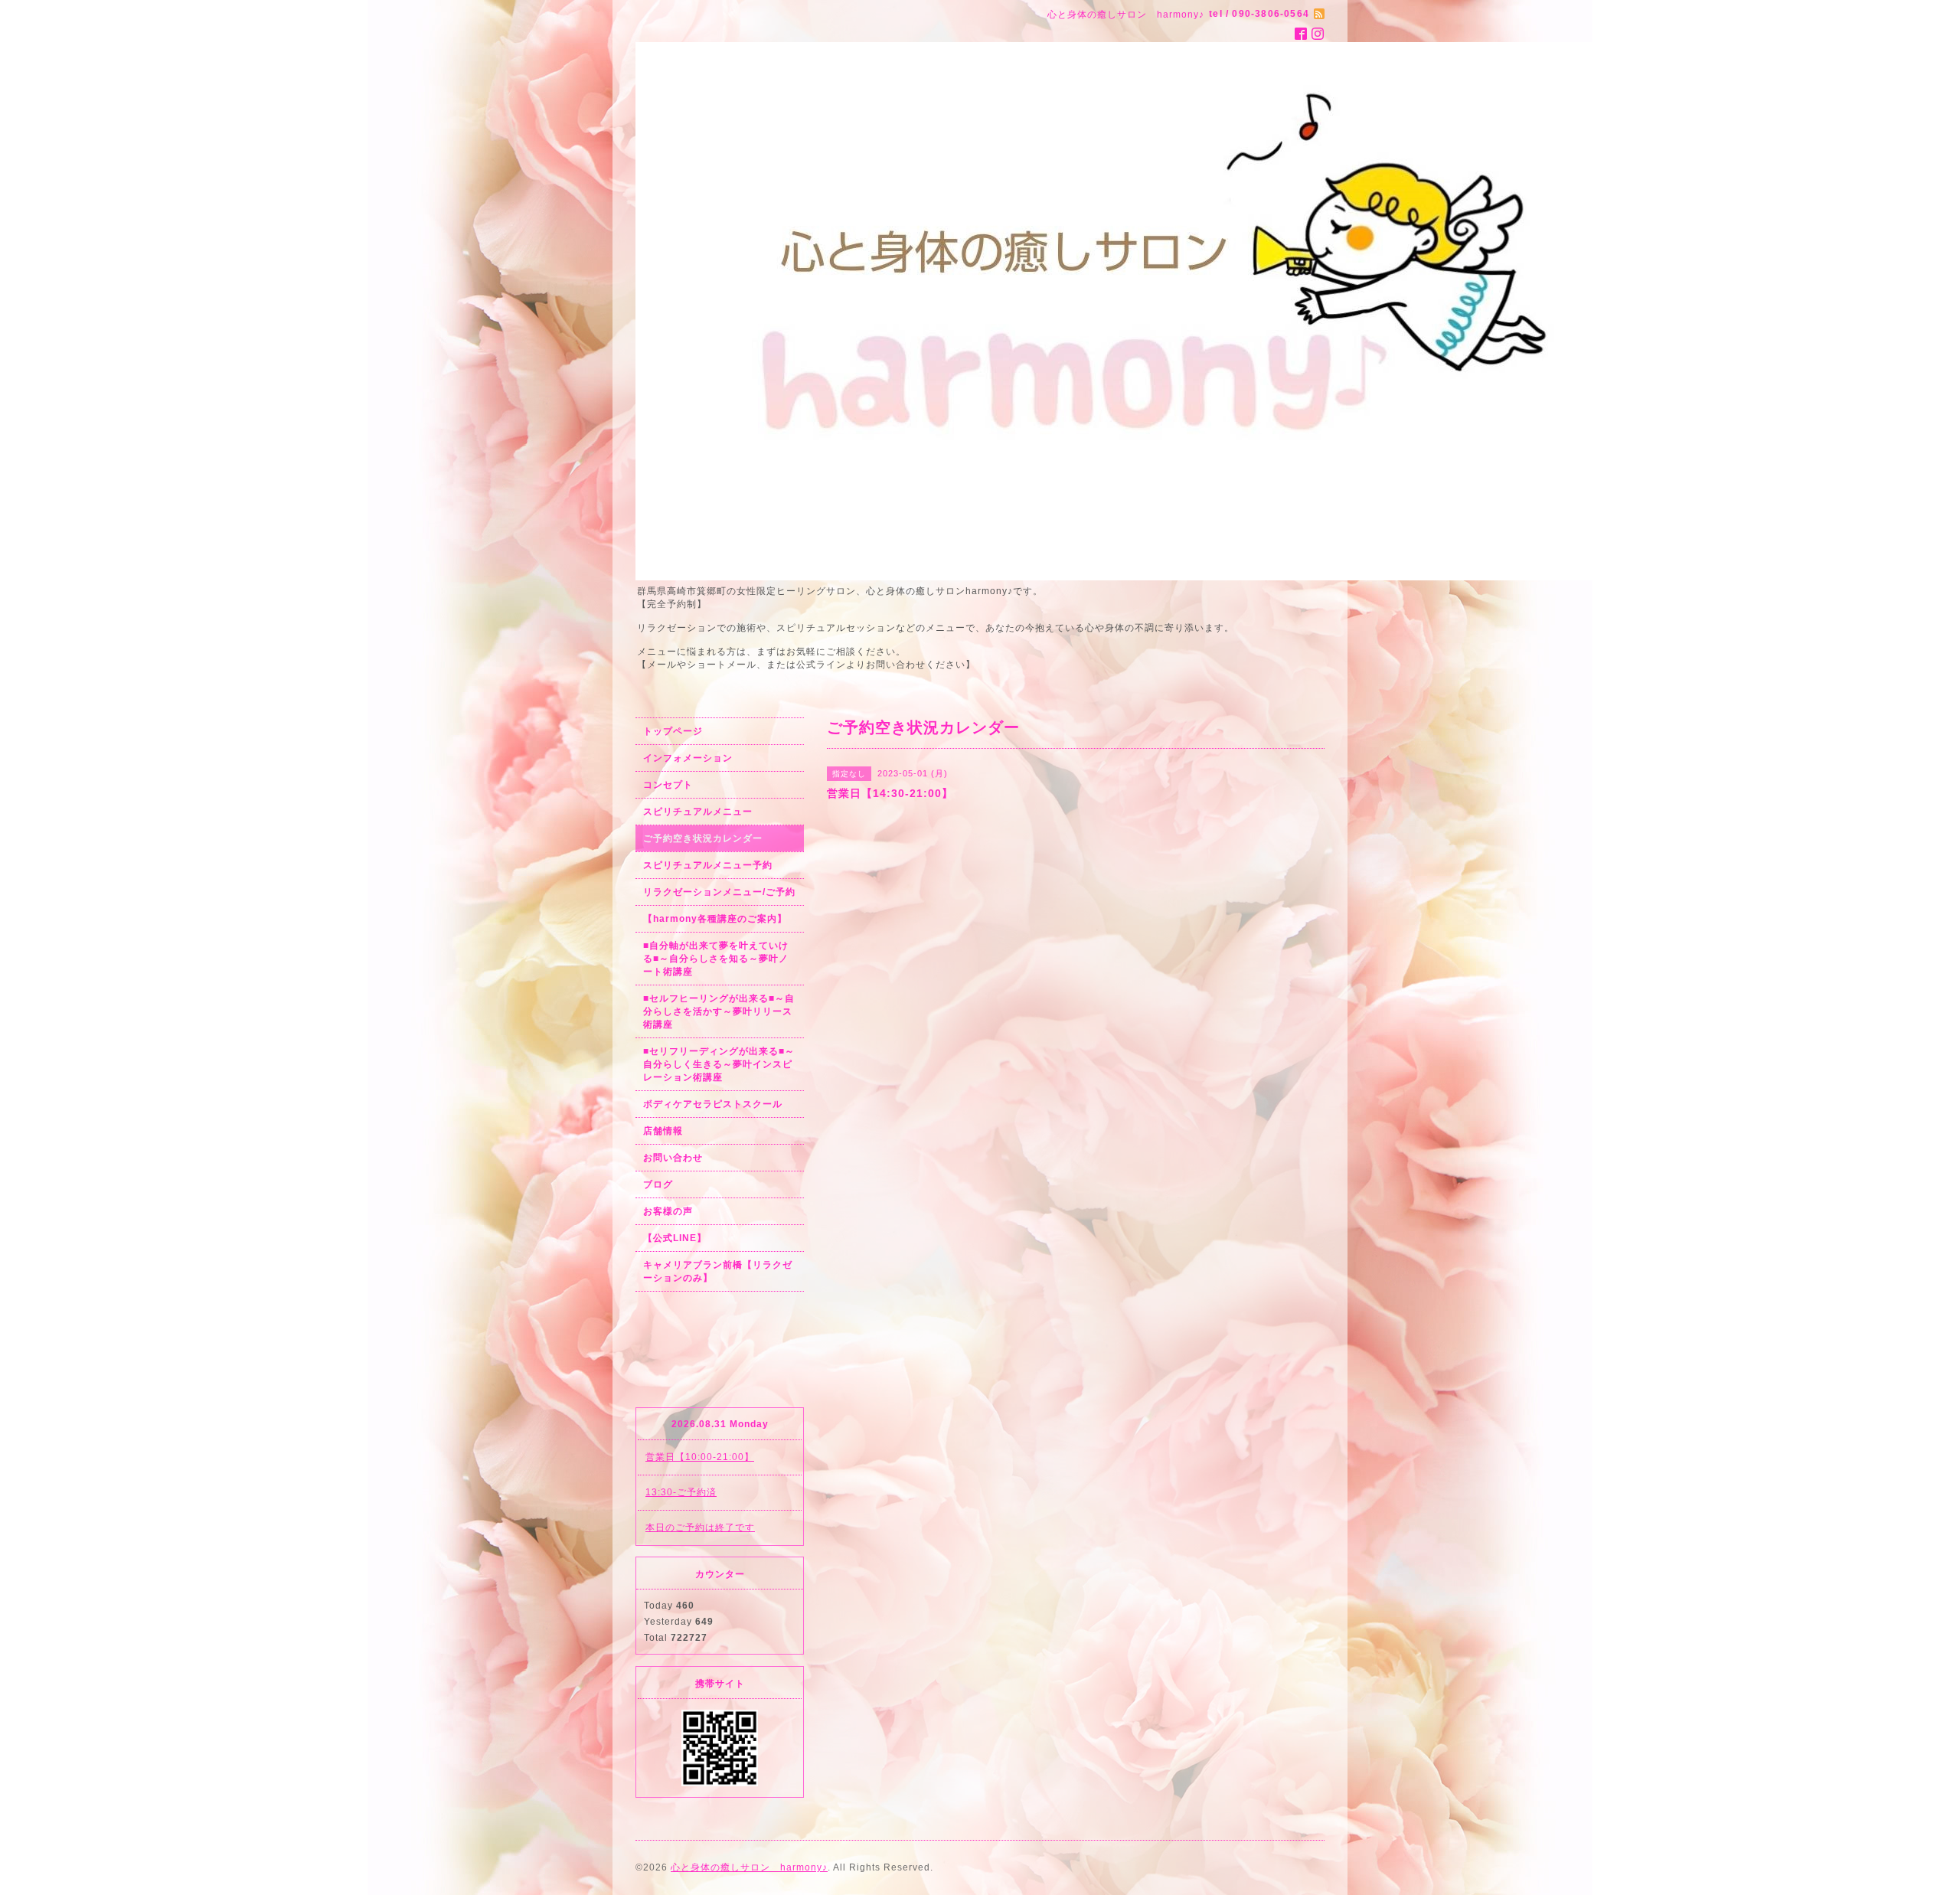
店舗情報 (663, 1131)
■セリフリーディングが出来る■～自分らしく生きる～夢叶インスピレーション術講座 (719, 1064)
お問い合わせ (673, 1158)
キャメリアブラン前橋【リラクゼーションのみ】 (718, 1271)
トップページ (673, 731)
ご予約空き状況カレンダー (703, 838)
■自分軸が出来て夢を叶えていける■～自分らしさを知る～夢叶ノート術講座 (716, 959)
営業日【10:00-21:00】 (700, 1457)
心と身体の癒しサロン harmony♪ (749, 1867)
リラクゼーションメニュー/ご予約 (719, 892)
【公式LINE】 (675, 1238)
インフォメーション (688, 758)
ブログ (658, 1184)
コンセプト (668, 785)
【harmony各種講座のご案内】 (715, 919)
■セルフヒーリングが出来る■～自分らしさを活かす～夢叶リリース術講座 (719, 1011)
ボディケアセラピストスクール (713, 1104)
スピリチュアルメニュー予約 (708, 865)
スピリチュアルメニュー (698, 812)
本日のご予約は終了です (700, 1527)
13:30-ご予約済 (681, 1492)
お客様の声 (668, 1211)
